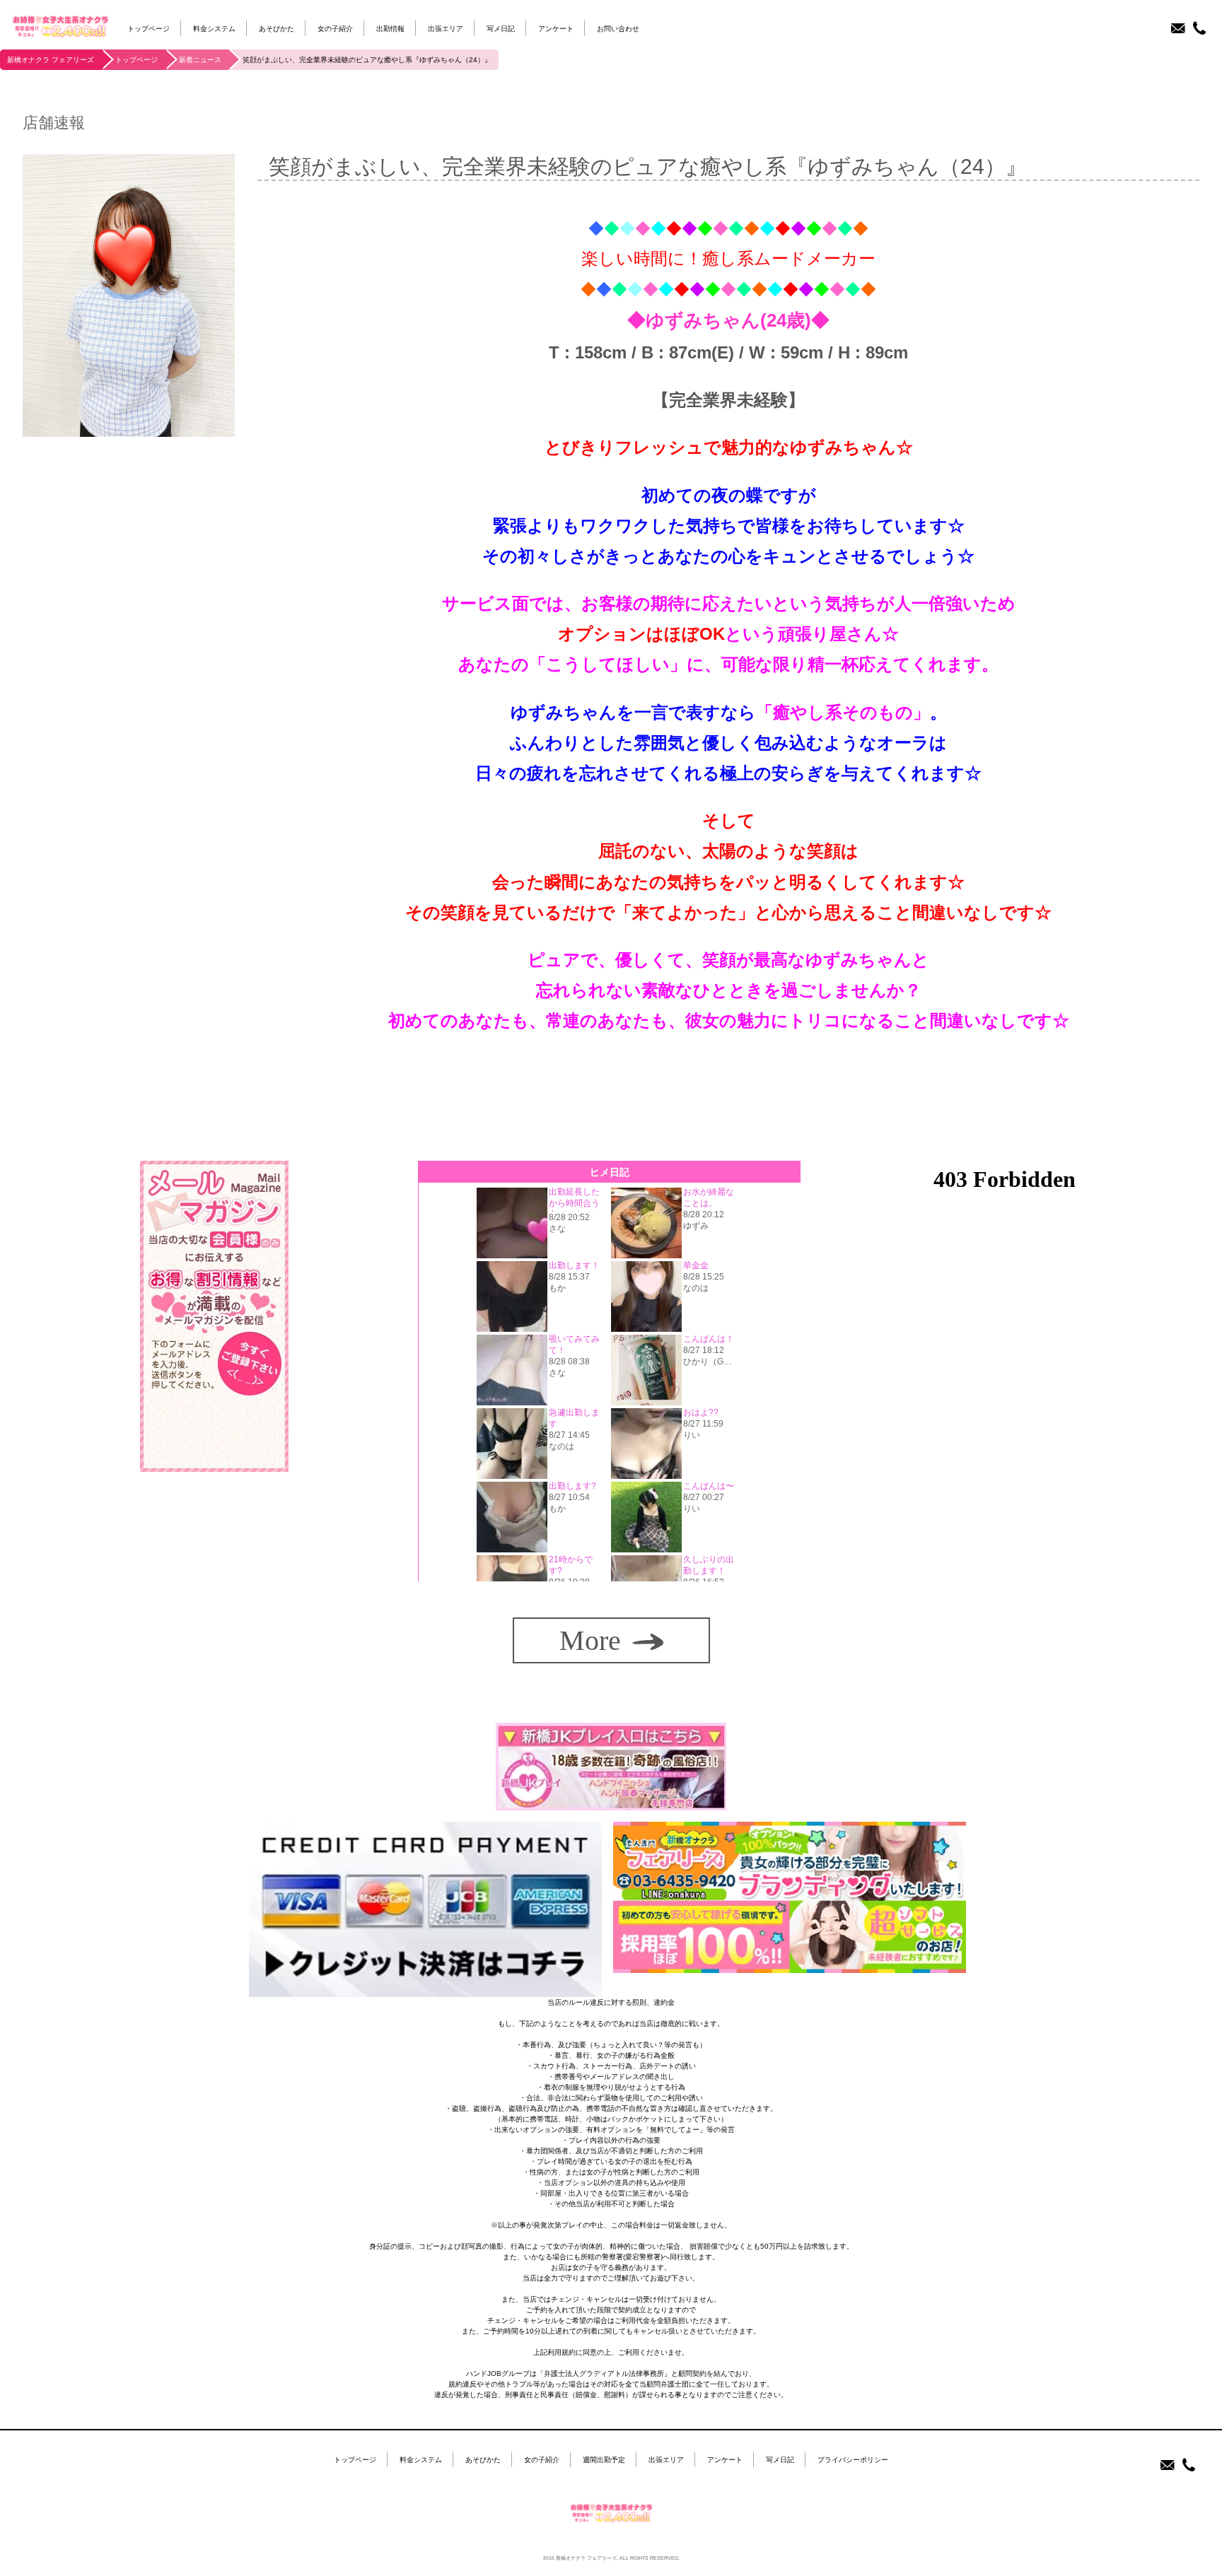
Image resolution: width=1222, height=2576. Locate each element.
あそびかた (277, 29)
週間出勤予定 (604, 2460)
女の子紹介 (335, 29)
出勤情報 (390, 29)
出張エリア (446, 29)
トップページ (149, 29)
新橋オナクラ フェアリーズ (51, 60)
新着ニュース (200, 60)
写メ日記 (501, 29)
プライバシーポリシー (853, 2460)
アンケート (556, 29)
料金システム (214, 29)
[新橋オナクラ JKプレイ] (611, 1805)
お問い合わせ (618, 29)
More (590, 1640)
